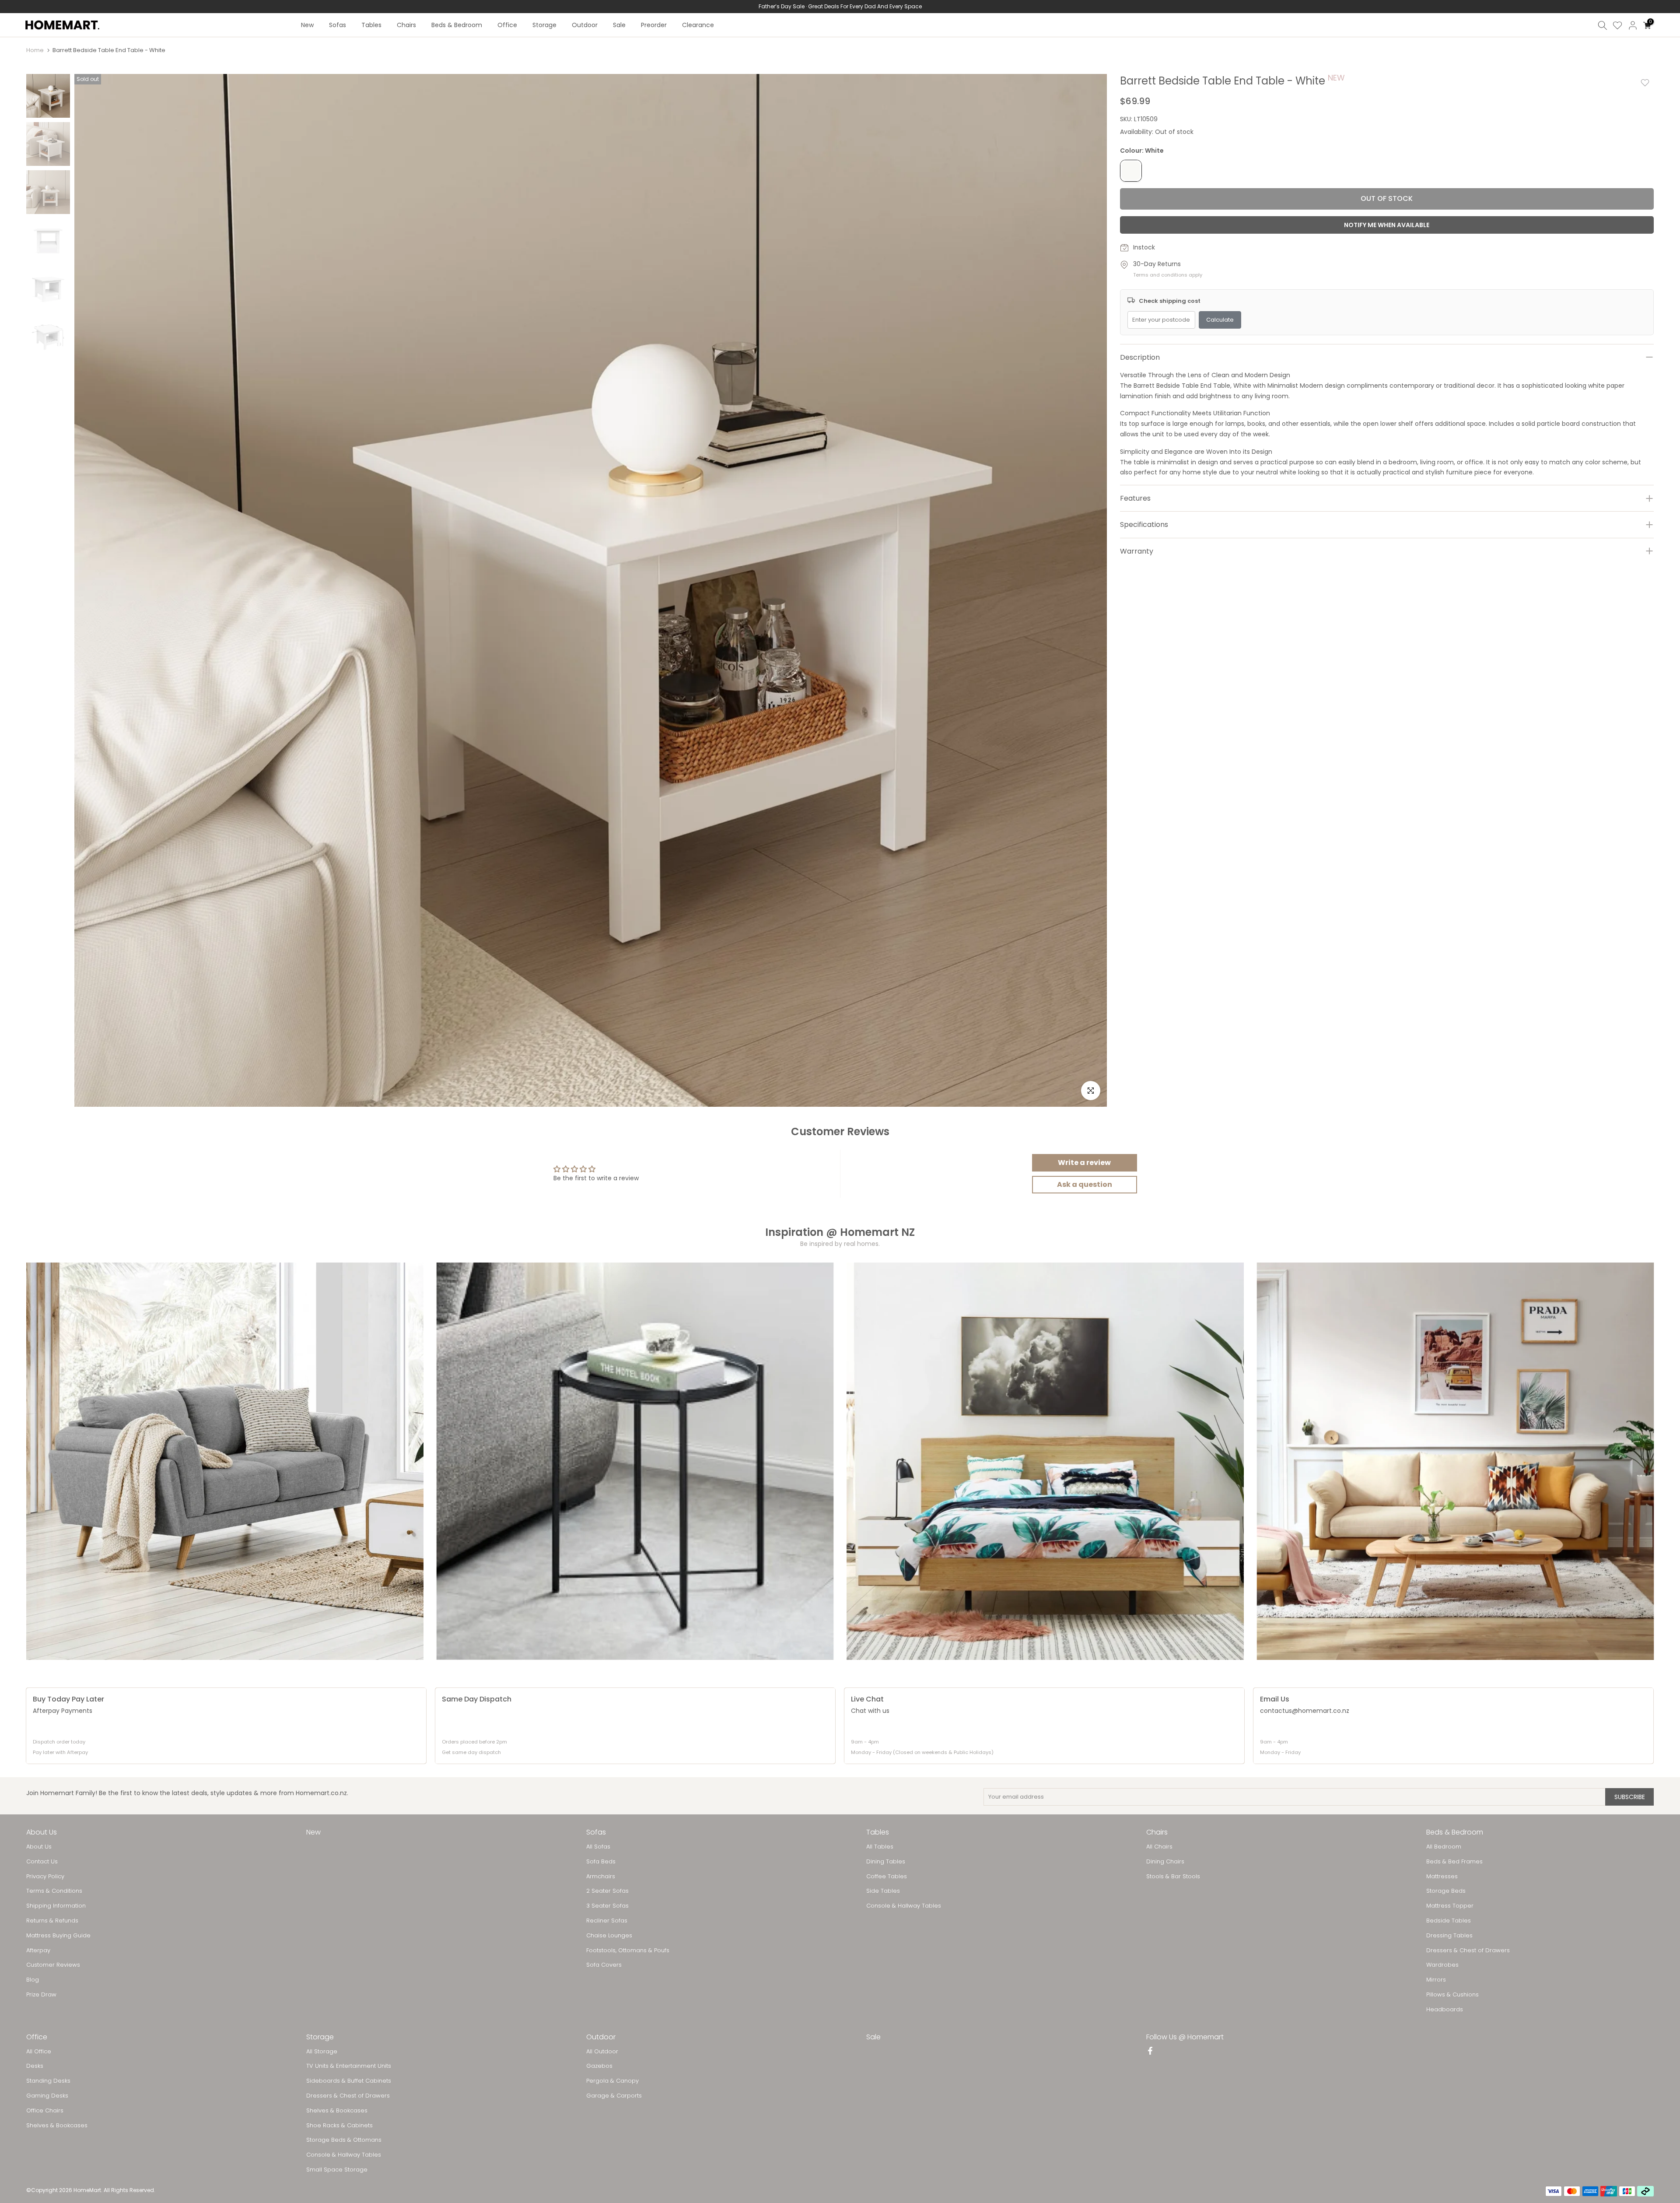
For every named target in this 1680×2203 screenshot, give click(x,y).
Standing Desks (48, 2081)
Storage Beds (1446, 1891)
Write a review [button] (1084, 1163)
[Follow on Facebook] (1150, 2052)
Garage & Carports (614, 2096)
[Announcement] (840, 7)
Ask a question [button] (1085, 1184)
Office (507, 25)
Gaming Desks (47, 2096)
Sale (619, 25)
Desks (35, 2066)
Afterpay (38, 1950)
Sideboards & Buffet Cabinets (349, 2081)
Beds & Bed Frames (1454, 1862)
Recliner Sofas (607, 1921)
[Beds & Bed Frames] (1045, 1461)
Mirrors (1436, 1980)
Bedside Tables (1449, 1921)
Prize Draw (41, 1995)
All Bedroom (1444, 1847)
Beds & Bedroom (457, 25)
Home (35, 50)
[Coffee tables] (635, 1461)
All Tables (880, 1847)
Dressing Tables (1449, 1936)
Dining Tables (886, 1862)
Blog (33, 1980)
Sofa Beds (601, 1862)
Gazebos (599, 2066)
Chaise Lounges (609, 1936)
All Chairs (1159, 1847)
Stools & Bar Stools (1173, 1877)
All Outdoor (602, 2052)
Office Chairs (45, 2111)
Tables (371, 25)
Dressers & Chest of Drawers (1468, 1950)
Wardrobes (1442, 1965)
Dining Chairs (1165, 1862)
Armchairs (601, 1877)
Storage (544, 25)
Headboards (1445, 2010)
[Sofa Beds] (1456, 1461)
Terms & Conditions (54, 1891)
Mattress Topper (1450, 1906)
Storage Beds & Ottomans (344, 2140)
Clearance (698, 25)
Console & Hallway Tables (904, 1906)
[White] (1131, 171)
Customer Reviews (53, 1965)
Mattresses (1442, 1877)
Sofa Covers (604, 1965)
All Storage (322, 2052)
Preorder (654, 25)
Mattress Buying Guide (58, 1936)
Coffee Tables (887, 1877)
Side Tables (883, 1891)
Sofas (338, 25)
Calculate (1220, 320)
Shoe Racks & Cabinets (339, 2126)
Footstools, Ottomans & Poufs (628, 1950)
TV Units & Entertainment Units (349, 2066)
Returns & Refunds (52, 1921)
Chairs (406, 25)
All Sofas (598, 1847)
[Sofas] (225, 1461)
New (307, 25)
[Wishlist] (1617, 25)
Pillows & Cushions (1452, 1995)
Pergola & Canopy (612, 2081)
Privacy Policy (45, 1877)
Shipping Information (56, 1906)
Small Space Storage (337, 2170)
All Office (39, 2052)
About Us (39, 1847)
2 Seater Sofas (607, 1891)
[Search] (1603, 25)
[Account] (1633, 25)
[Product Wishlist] (1645, 83)
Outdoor (585, 25)
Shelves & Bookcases (57, 2126)
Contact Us (42, 1862)
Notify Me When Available (1387, 225)
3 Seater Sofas (607, 1906)
